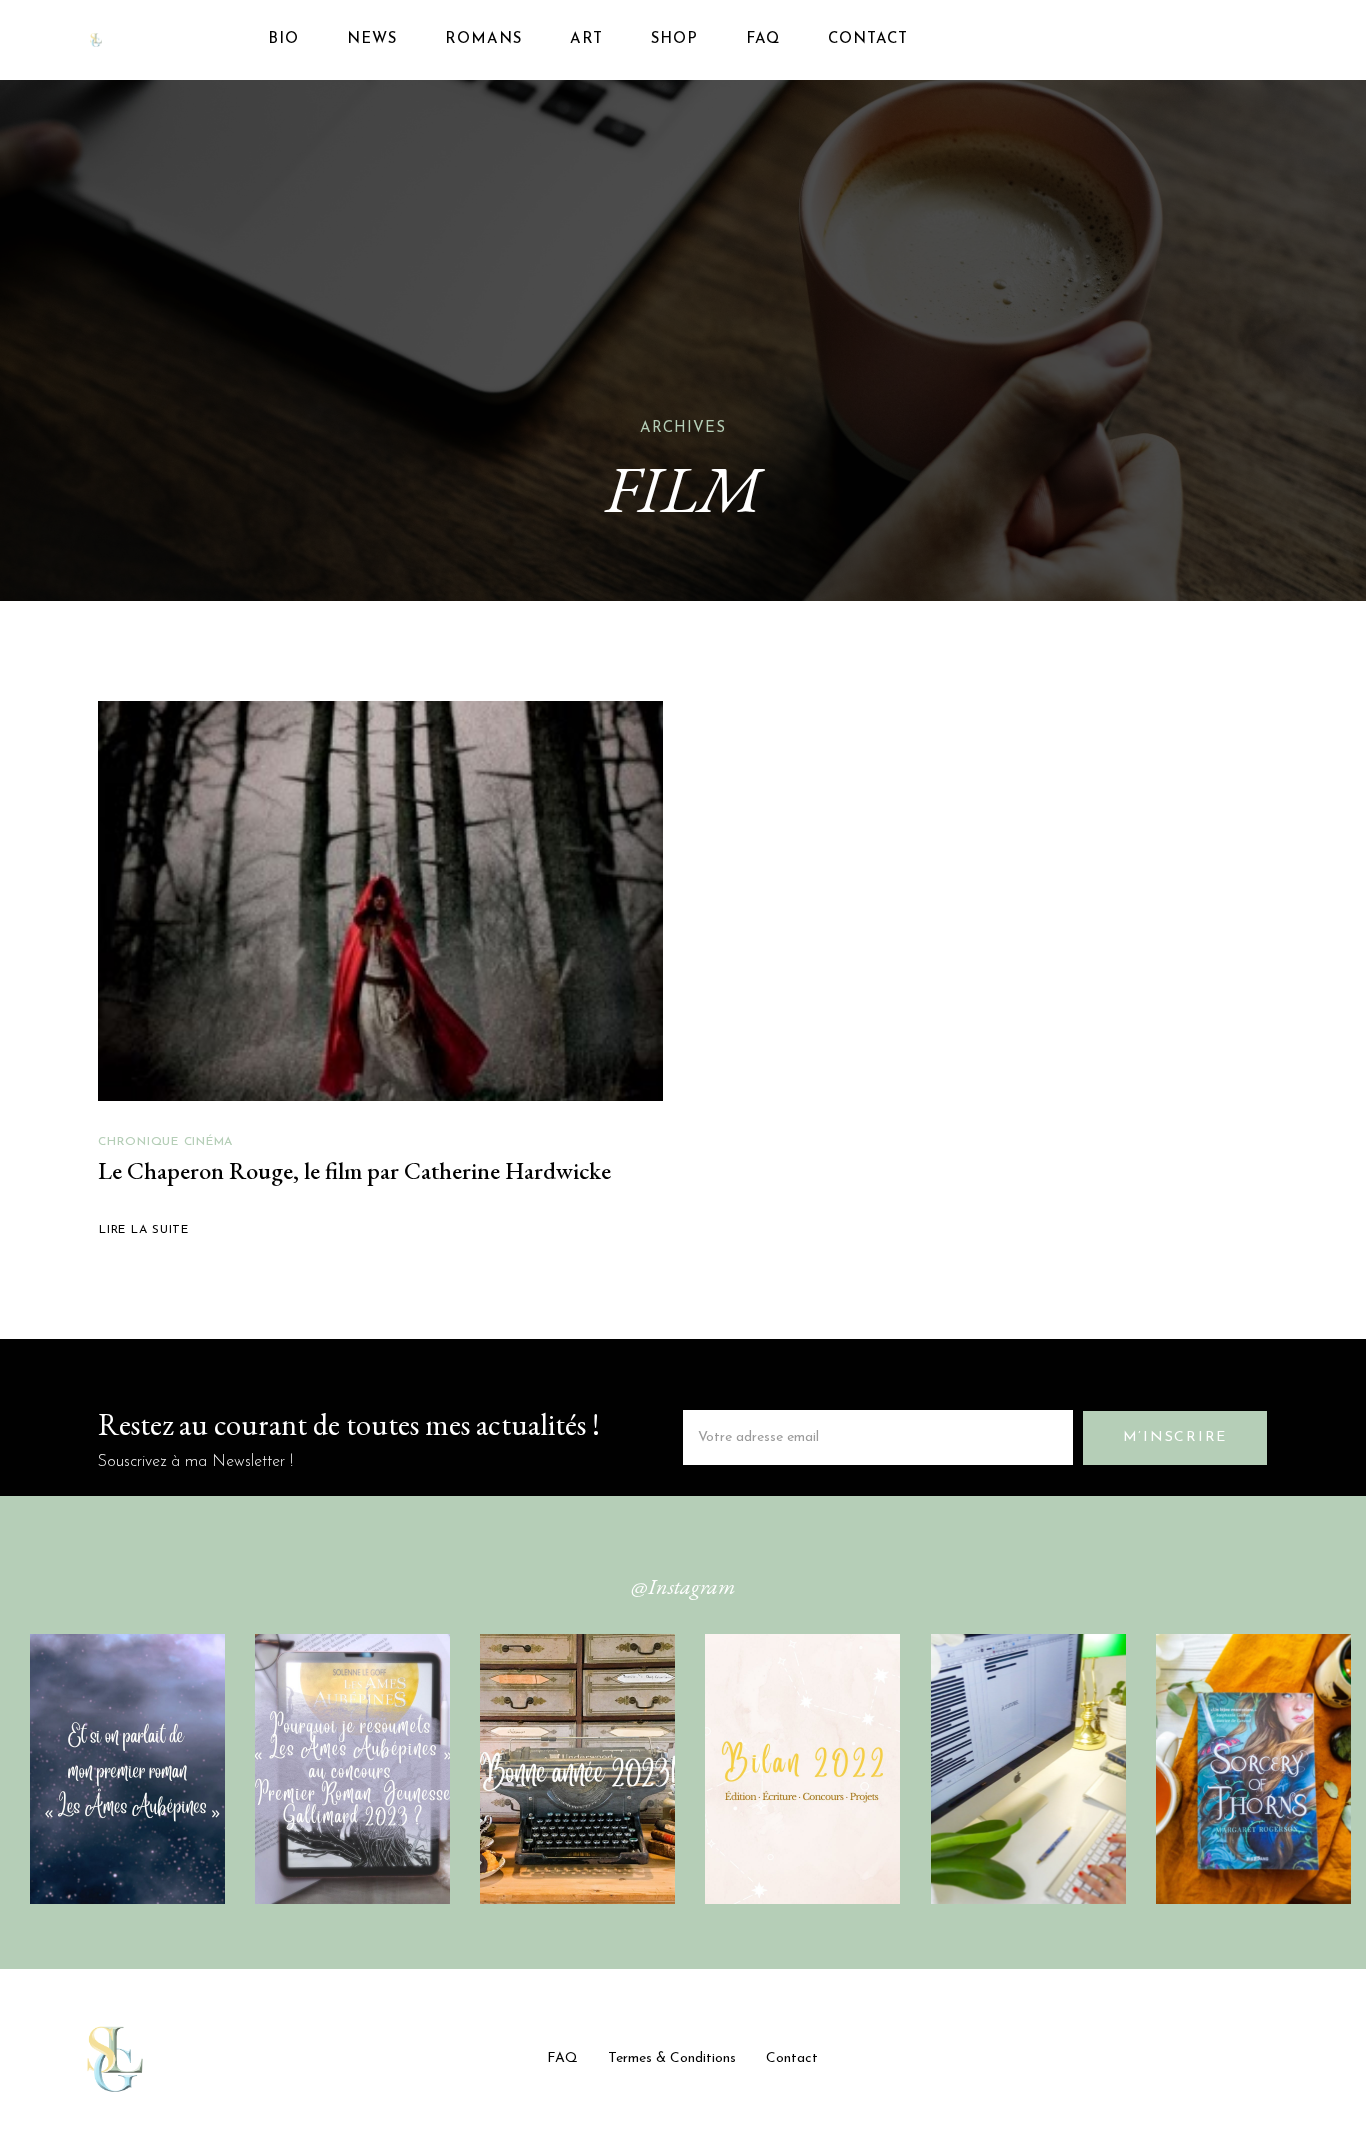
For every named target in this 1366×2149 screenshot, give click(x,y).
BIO (283, 39)
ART (587, 39)
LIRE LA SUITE (144, 1230)
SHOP (674, 39)
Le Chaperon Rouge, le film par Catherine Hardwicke (354, 1170)
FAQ (763, 39)
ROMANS (483, 39)
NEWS (372, 39)
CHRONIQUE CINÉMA (165, 1142)
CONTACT (868, 39)
